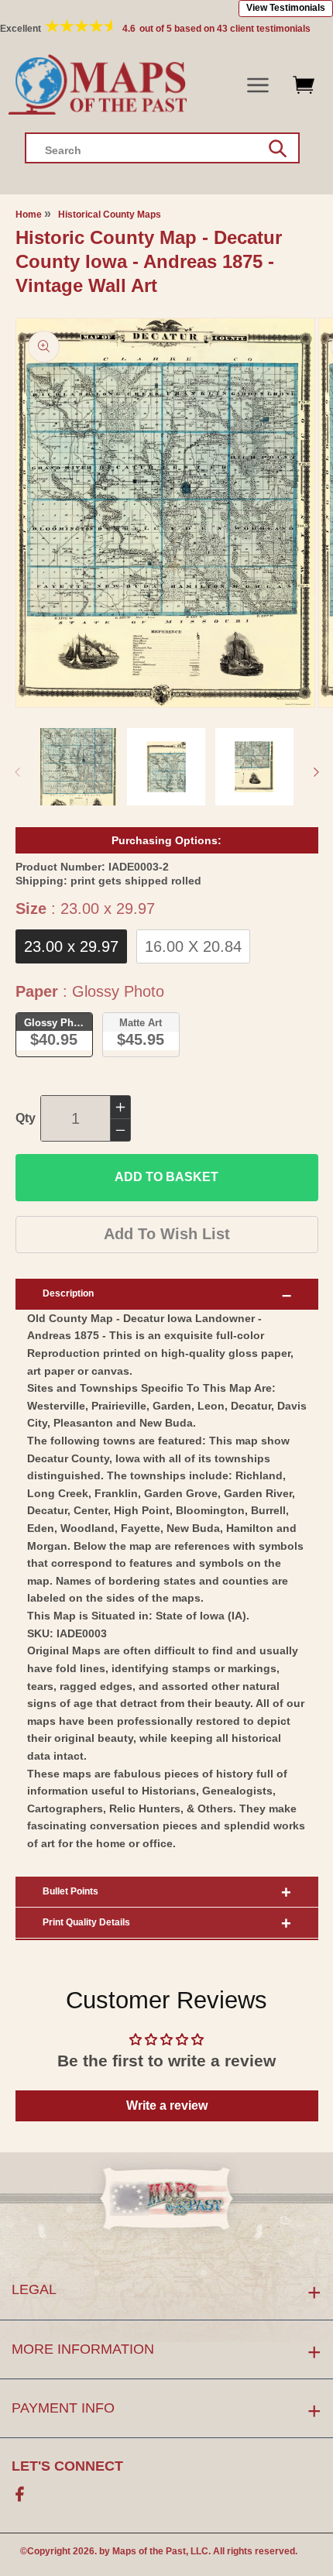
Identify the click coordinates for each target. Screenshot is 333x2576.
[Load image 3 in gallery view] (254, 767)
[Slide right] (316, 772)
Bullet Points (70, 1891)
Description (68, 1293)
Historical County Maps (110, 215)
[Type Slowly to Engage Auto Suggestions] (278, 149)
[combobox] (162, 148)
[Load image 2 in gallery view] (166, 767)
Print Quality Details (86, 1922)
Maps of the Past (149, 2551)
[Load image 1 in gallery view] (79, 767)
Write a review (167, 2105)
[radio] (71, 946)
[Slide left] (17, 772)
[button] (258, 86)
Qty (26, 1118)
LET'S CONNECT (67, 2466)
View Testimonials (286, 8)
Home (29, 215)
